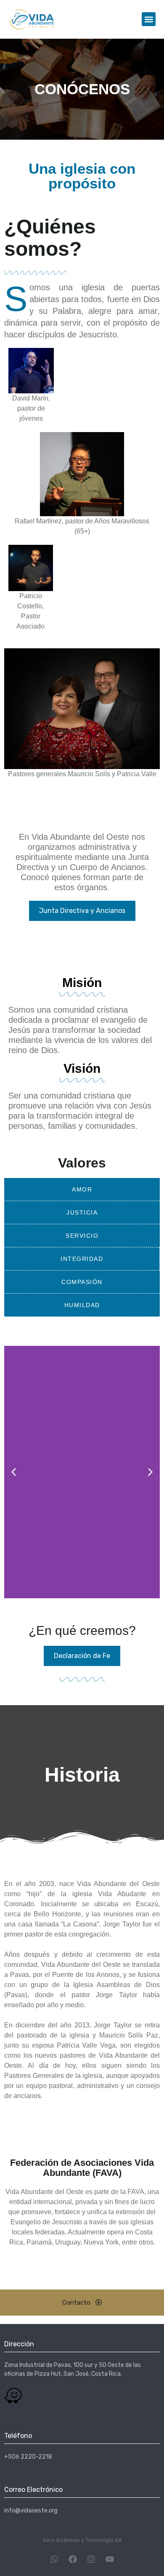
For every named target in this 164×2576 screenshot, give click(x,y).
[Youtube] (110, 2559)
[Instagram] (91, 2559)
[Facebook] (73, 2559)
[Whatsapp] (54, 2559)
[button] (149, 19)
